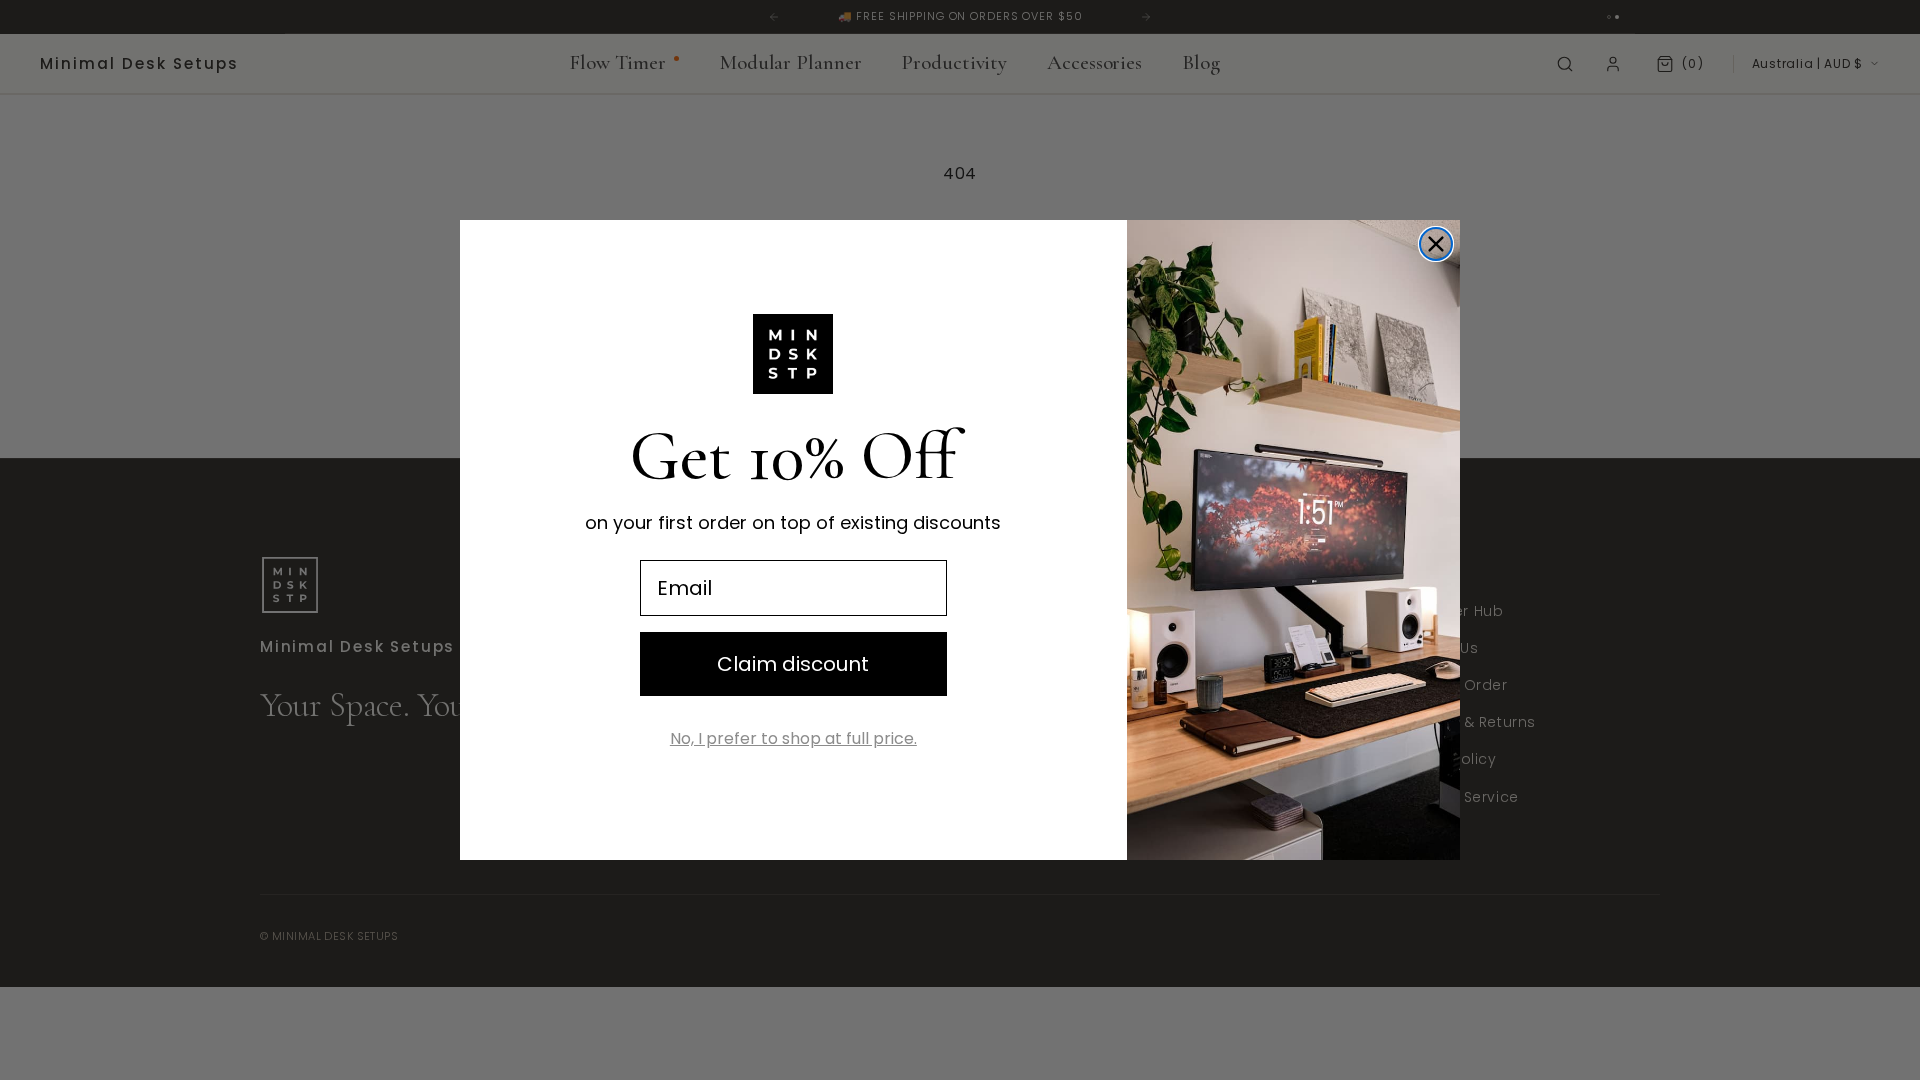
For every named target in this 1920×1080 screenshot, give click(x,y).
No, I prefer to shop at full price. (793, 738)
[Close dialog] (1436, 244)
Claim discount (793, 664)
